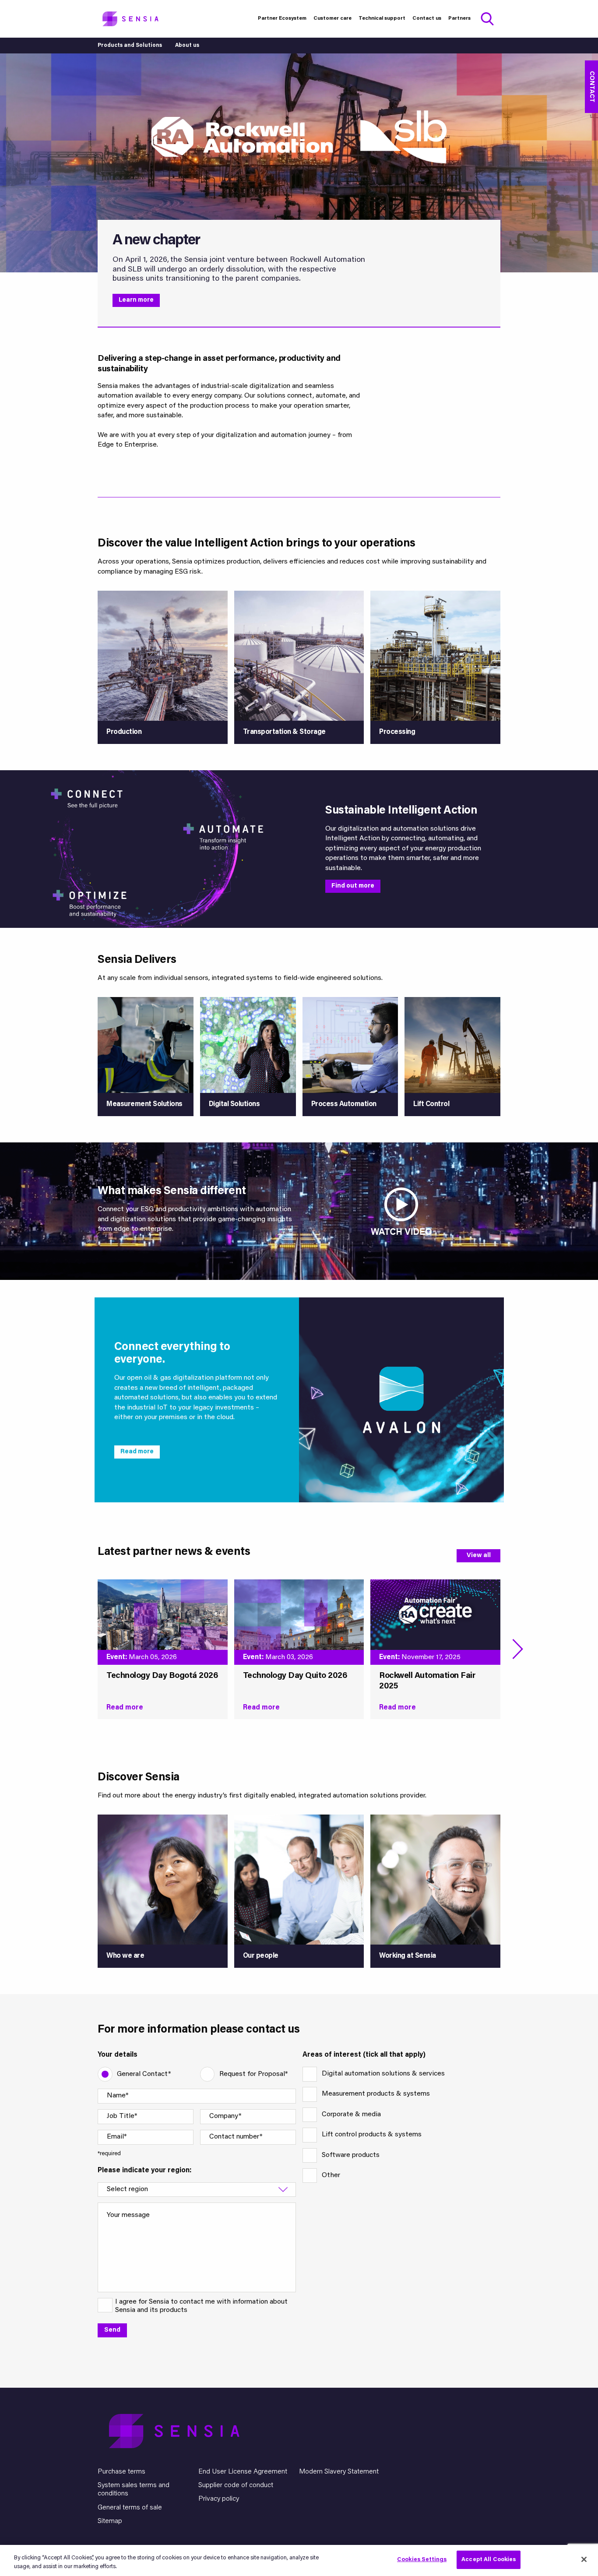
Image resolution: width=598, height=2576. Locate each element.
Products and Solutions (130, 46)
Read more (137, 1452)
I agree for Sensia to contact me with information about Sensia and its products (201, 2306)
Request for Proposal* (253, 2074)
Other (331, 2175)
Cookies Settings (422, 2560)
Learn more (136, 300)
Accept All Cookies (489, 2560)
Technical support (382, 18)
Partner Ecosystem (282, 18)
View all (479, 1556)
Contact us (427, 18)
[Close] (584, 2559)
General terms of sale (130, 2508)
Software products (351, 2155)
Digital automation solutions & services (383, 2074)
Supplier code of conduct (236, 2485)
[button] (518, 1649)
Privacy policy (219, 2499)
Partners (459, 18)
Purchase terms (121, 2472)
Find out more (353, 886)
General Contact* (144, 2074)
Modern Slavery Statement (339, 2472)
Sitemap (110, 2521)
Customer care (332, 18)
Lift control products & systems (372, 2135)
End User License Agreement (243, 2472)
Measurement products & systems (376, 2094)
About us (187, 46)
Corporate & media (351, 2114)
